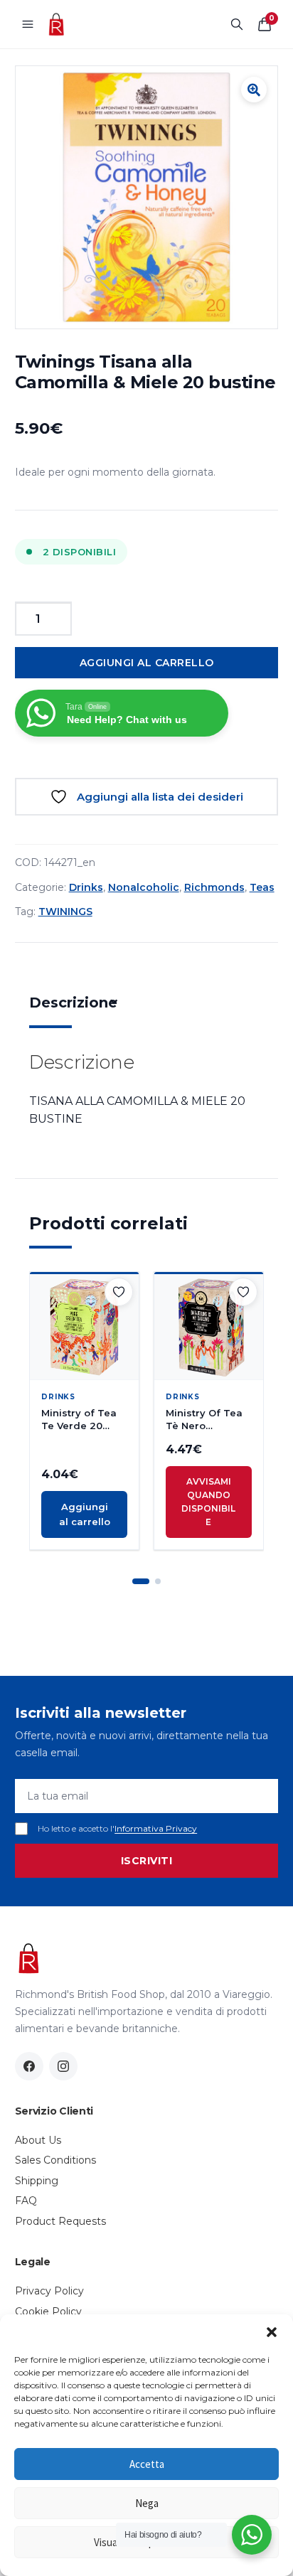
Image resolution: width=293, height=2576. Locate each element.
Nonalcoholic (144, 887)
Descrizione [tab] (73, 1003)
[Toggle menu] (28, 24)
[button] (272, 2332)
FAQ (26, 2201)
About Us (38, 2140)
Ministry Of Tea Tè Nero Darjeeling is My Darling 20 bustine (207, 1420)
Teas (262, 887)
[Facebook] (29, 2066)
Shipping (37, 2181)
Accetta (147, 2464)
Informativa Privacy (156, 1828)
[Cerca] (237, 24)
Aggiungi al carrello (147, 663)
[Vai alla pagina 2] (158, 1581)
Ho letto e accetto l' (117, 1828)
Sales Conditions (55, 2160)
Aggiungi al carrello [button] (85, 1514)
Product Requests (60, 2221)
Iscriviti (147, 1861)
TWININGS (65, 912)
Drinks (86, 887)
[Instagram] (63, 2066)
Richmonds (214, 887)
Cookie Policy (48, 2312)
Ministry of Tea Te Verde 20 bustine (79, 1420)
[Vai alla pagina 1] (141, 1581)
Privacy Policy (49, 2291)
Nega (147, 2503)
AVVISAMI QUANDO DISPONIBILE (208, 1502)
